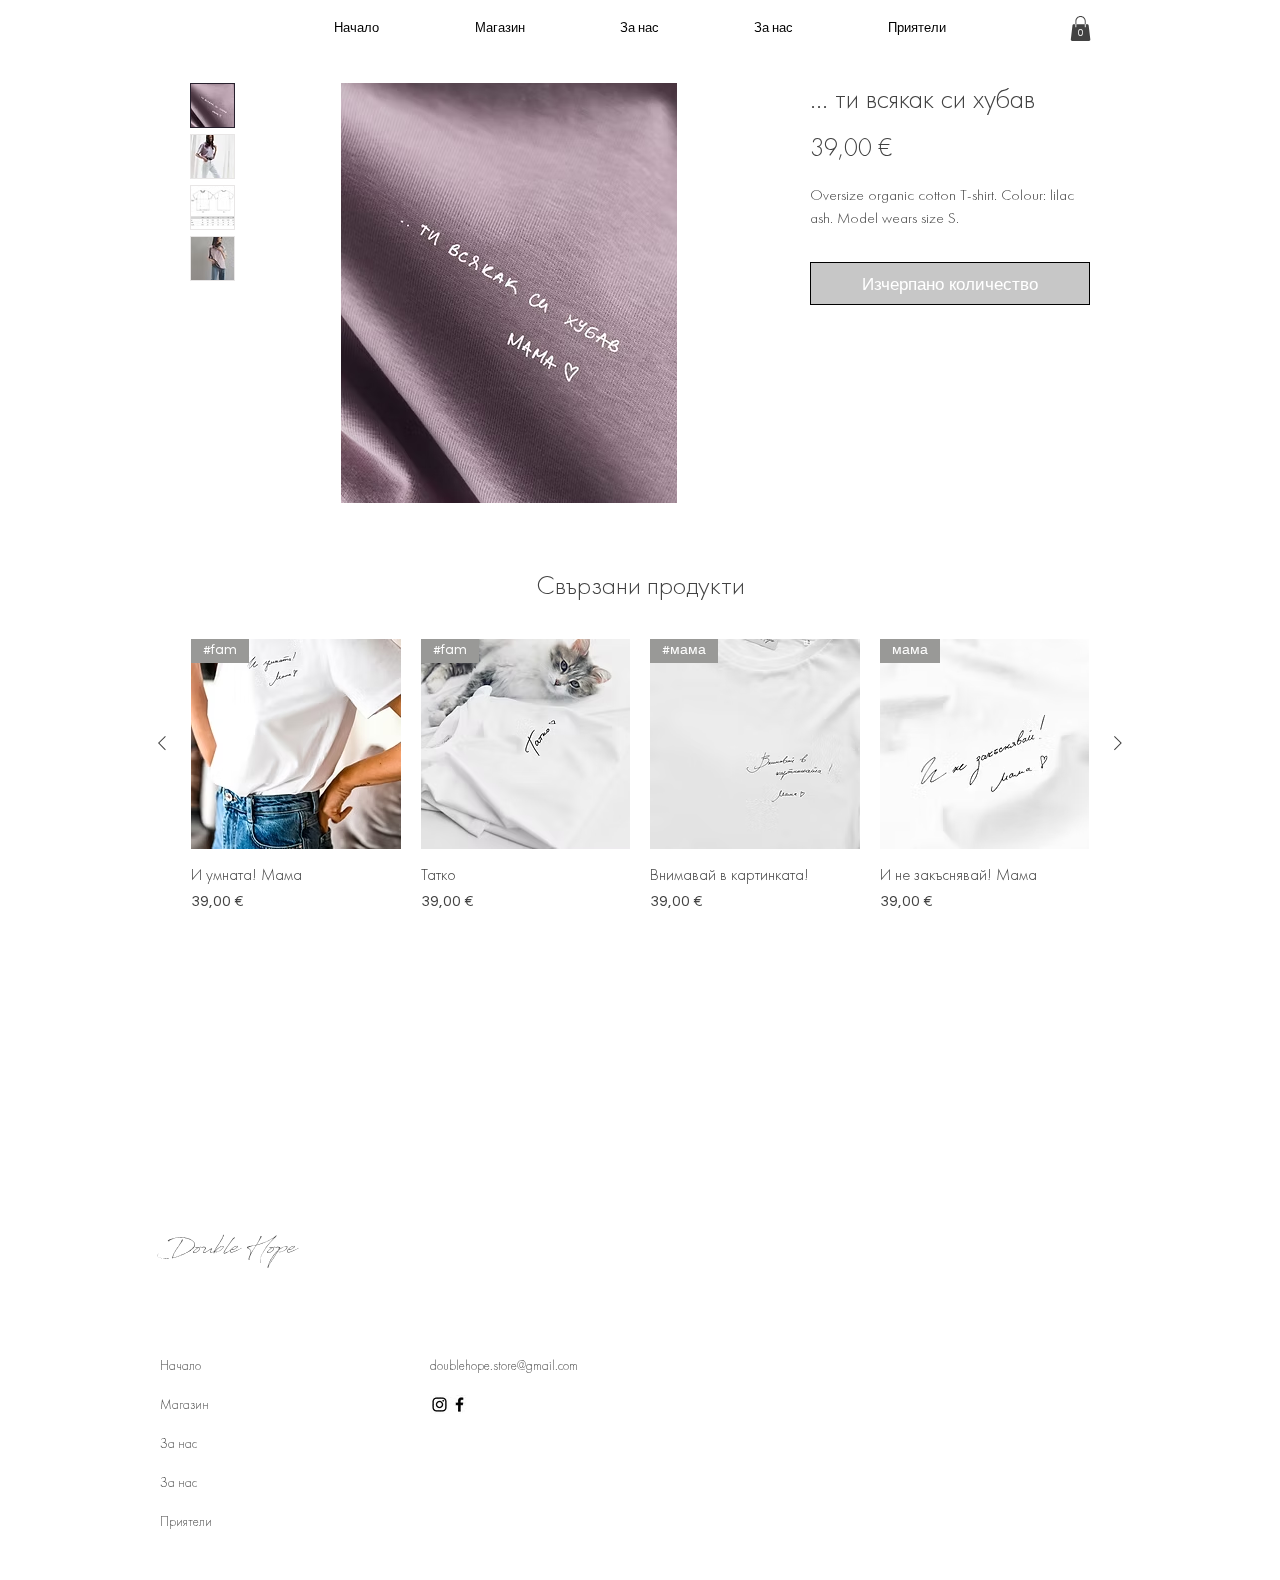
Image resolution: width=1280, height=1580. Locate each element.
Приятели (186, 1521)
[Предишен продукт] (162, 743)
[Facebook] (459, 1404)
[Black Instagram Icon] (439, 1404)
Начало (180, 1365)
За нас (178, 1443)
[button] (1080, 28)
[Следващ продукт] (1118, 743)
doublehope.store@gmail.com (504, 1365)
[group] (640, 786)
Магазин (184, 1404)
